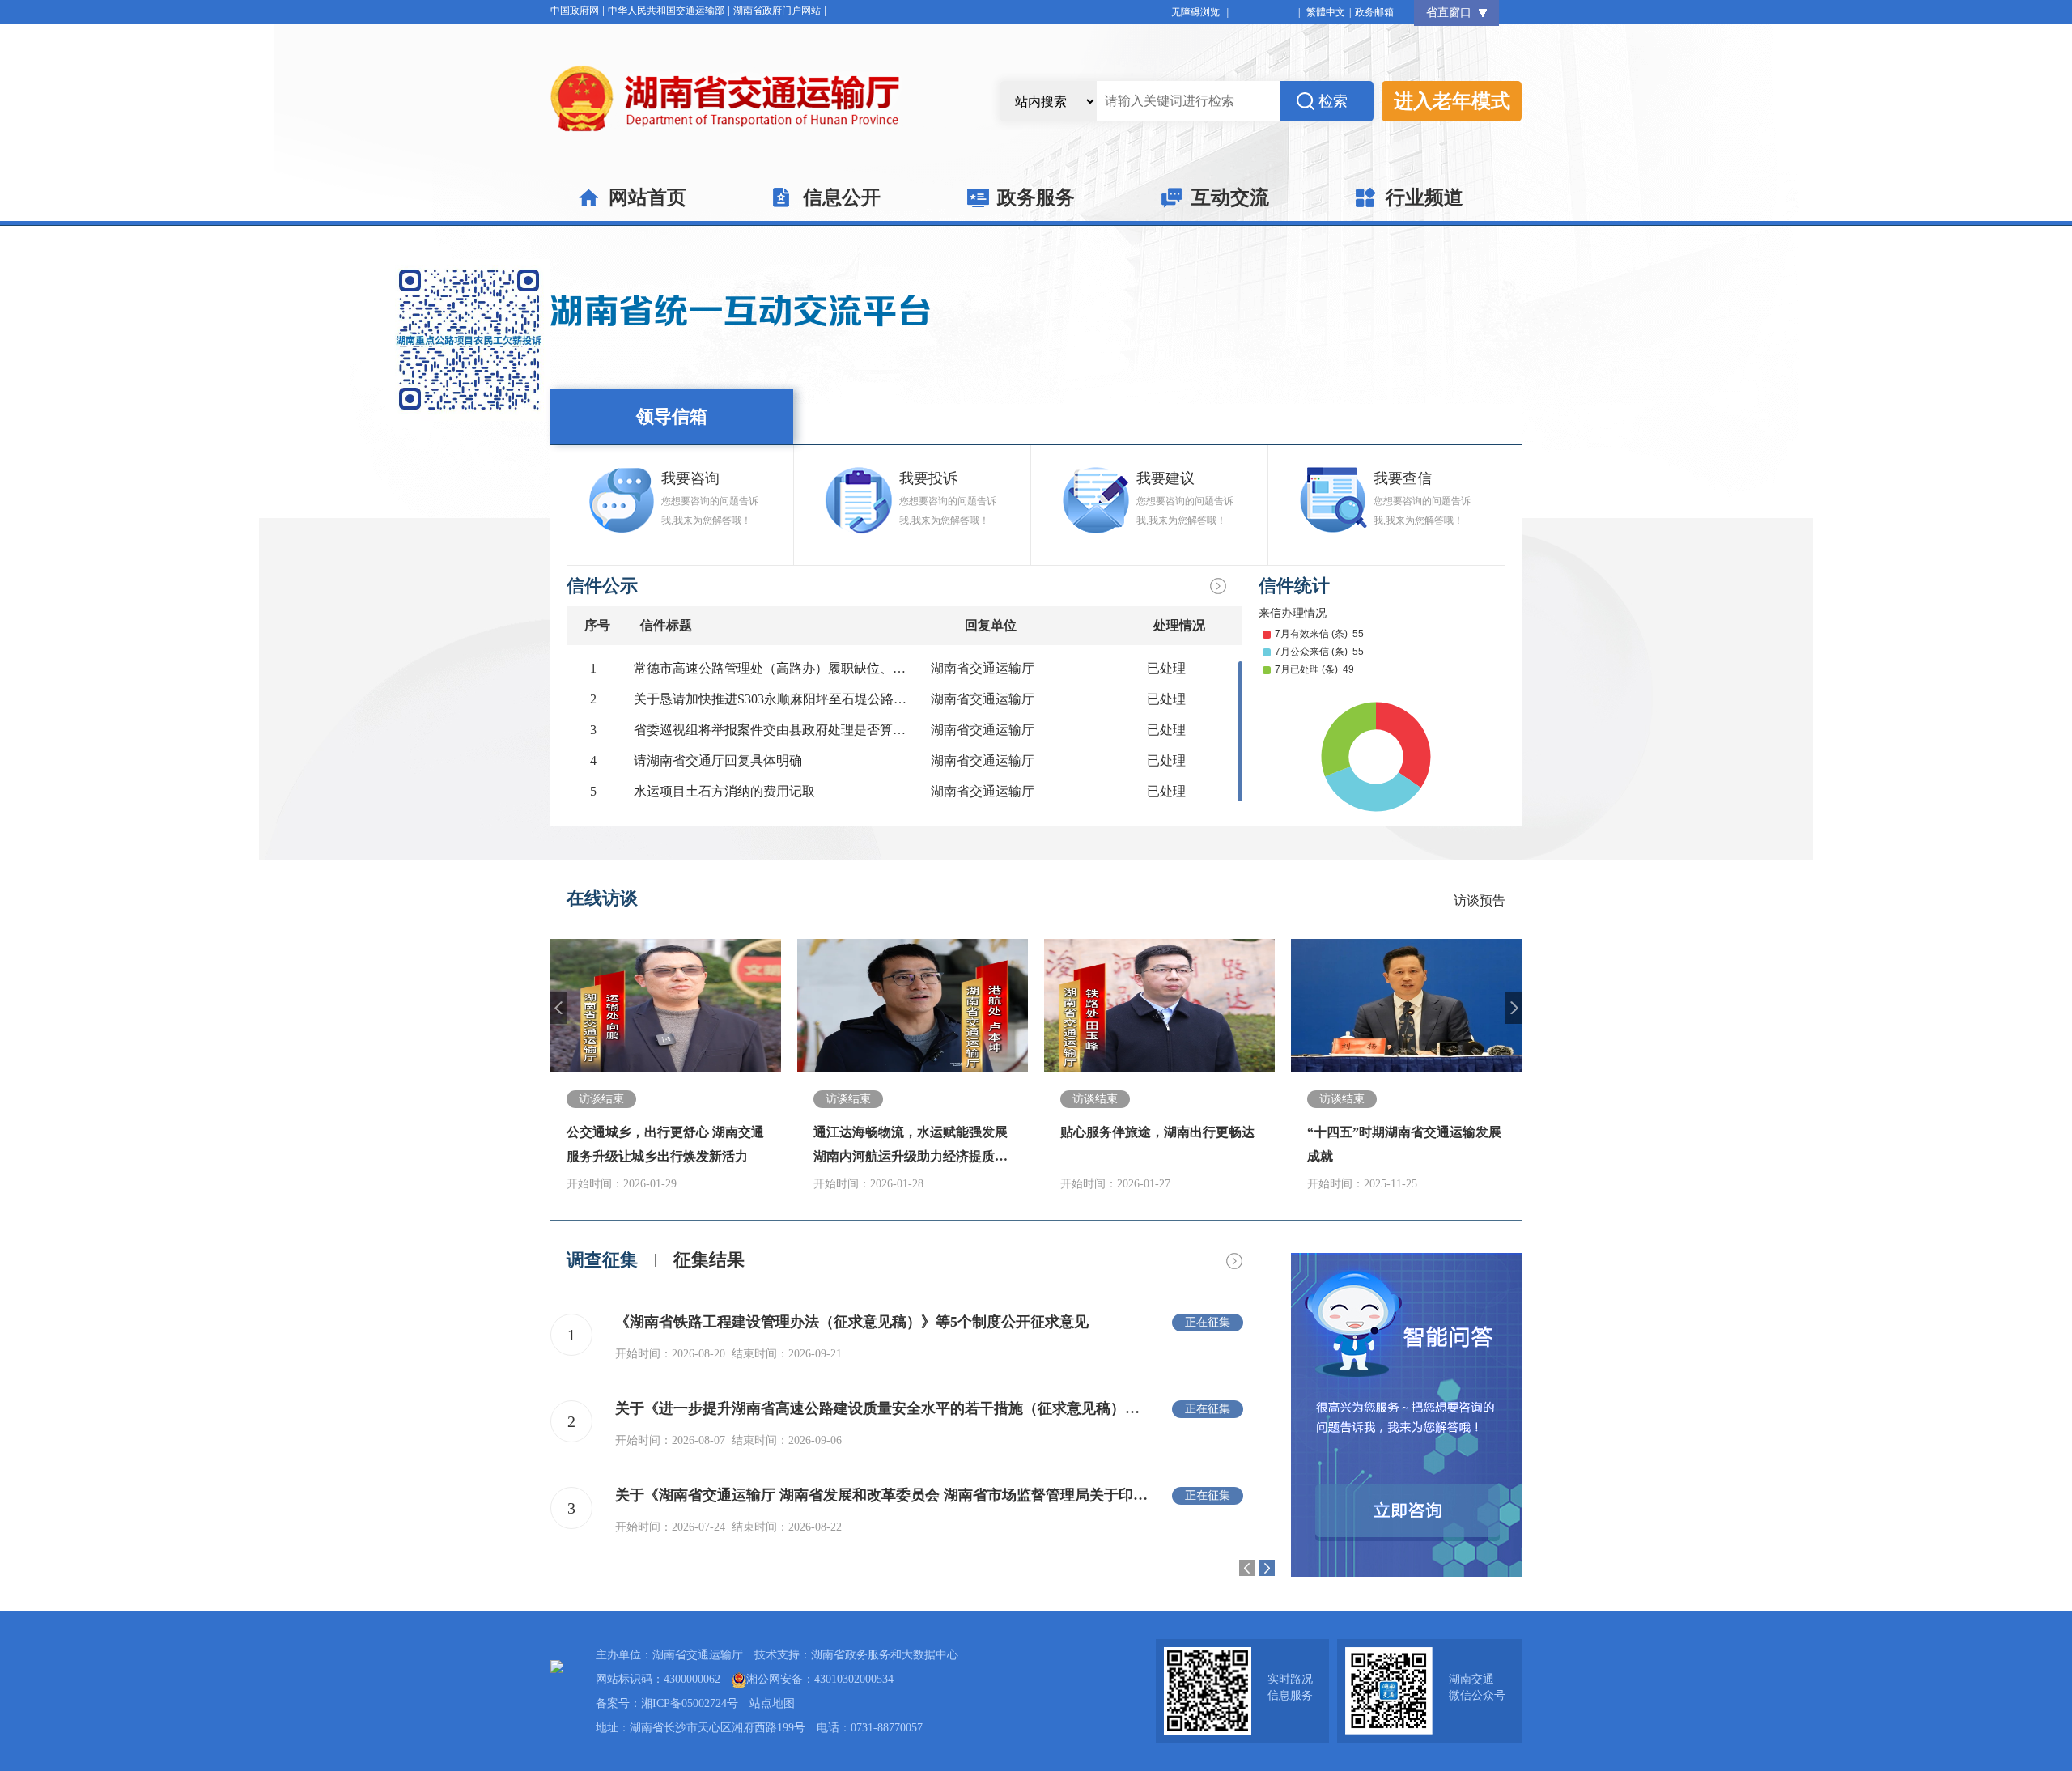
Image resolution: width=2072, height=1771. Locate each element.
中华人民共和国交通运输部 (666, 11)
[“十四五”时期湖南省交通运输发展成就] (1406, 1006)
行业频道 (1424, 197)
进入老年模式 (1452, 101)
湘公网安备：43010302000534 (820, 1679)
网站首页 (647, 197)
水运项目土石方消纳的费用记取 (724, 791)
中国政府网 (575, 11)
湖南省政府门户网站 (777, 11)
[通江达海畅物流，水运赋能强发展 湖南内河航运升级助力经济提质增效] (913, 1006)
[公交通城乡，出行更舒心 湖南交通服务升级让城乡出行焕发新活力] (666, 1006)
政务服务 (1036, 197)
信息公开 (842, 197)
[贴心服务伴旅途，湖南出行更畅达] (1159, 1006)
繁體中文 (1326, 12)
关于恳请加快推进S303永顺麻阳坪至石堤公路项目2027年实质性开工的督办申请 (861, 699)
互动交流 (1230, 197)
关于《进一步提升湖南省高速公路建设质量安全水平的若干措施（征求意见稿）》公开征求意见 (882, 1408)
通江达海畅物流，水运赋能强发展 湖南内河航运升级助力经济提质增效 (911, 1156)
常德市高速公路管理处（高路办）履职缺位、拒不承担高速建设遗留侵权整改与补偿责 (880, 668)
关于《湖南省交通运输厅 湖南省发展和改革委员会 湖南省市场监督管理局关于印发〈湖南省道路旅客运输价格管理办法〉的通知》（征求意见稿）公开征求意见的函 (882, 1495)
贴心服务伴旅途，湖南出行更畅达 (1157, 1132)
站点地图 (772, 1703)
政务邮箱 (1374, 12)
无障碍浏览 (1200, 12)
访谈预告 (1480, 900)
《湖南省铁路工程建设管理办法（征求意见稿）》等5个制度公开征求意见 (852, 1322)
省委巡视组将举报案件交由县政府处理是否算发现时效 (789, 730)
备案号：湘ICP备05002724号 (667, 1703)
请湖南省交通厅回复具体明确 (718, 760)
